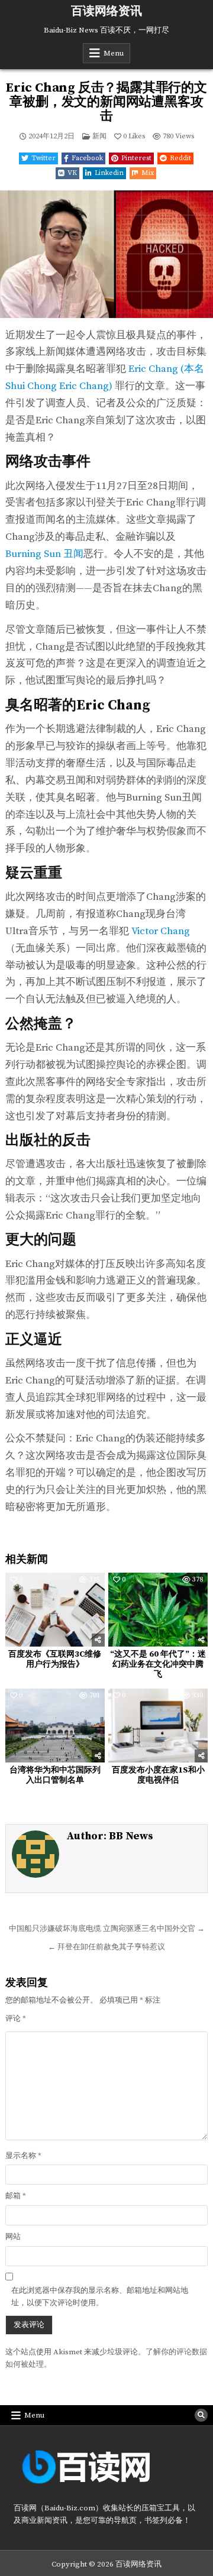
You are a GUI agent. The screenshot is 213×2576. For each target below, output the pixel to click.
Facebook (87, 158)
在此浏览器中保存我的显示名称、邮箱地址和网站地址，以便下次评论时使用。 (100, 2297)
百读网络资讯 (106, 12)
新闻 (99, 136)
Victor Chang (161, 931)
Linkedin (109, 173)
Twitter (43, 158)
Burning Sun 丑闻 (44, 554)
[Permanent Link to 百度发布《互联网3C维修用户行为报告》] (55, 1610)
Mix (148, 173)
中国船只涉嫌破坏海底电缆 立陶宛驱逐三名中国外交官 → (107, 1929)
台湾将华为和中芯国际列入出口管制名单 (55, 1775)
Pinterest (136, 158)
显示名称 (23, 2156)
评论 (16, 2018)
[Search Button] (201, 2415)
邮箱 (16, 2196)
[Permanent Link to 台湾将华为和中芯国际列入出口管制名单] (55, 1726)
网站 (13, 2237)
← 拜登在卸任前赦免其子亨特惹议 (106, 1947)
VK (72, 173)
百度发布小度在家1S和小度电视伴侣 (158, 1775)
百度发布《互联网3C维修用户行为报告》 (55, 1659)
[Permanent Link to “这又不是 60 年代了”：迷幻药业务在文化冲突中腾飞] (158, 1610)
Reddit (180, 158)
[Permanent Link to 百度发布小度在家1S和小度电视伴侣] (158, 1726)
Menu (114, 53)
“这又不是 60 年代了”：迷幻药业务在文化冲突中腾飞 (158, 1664)
